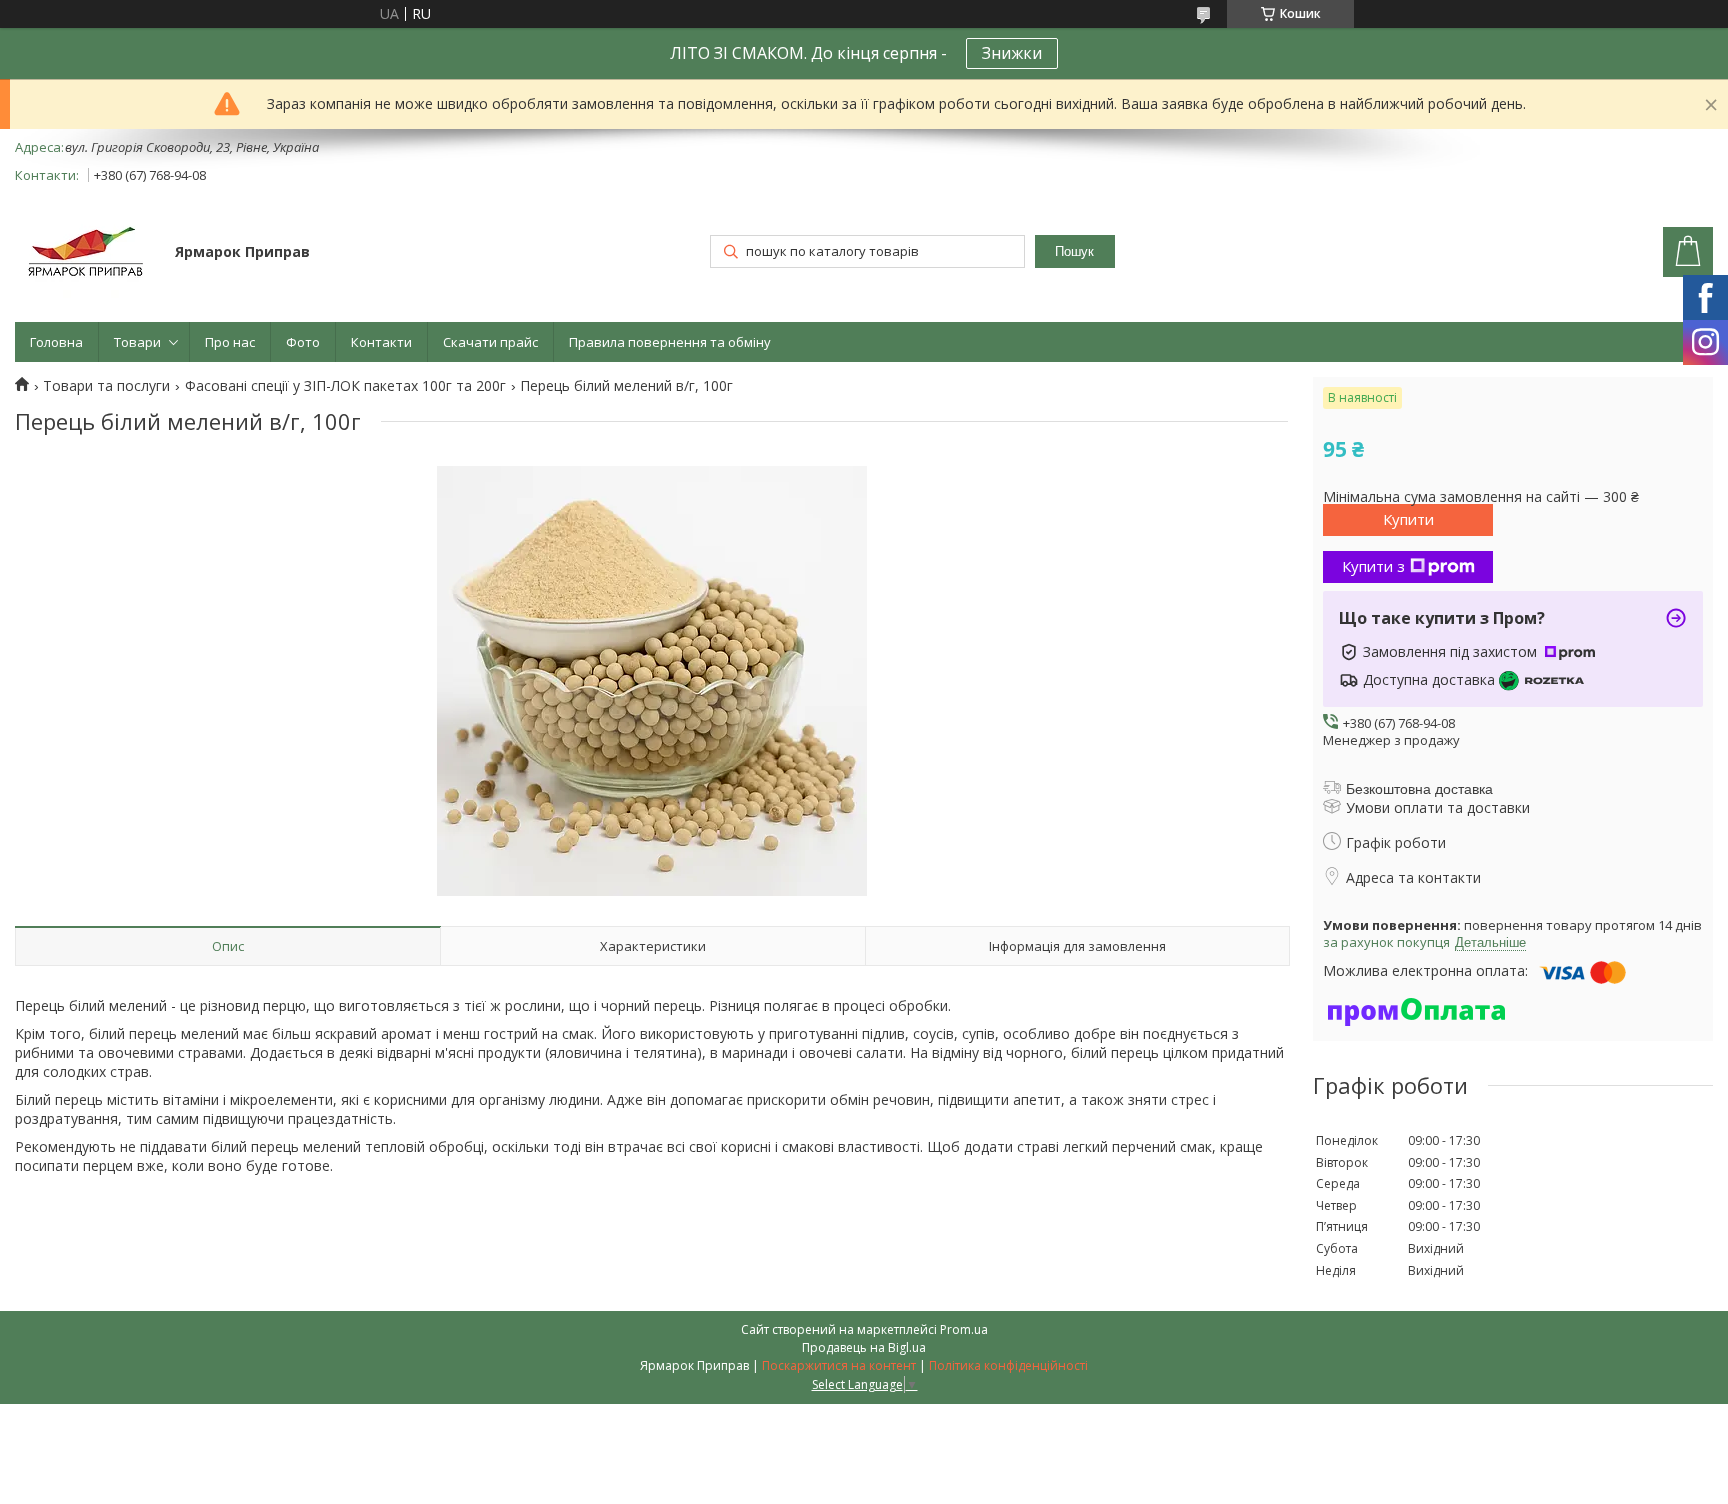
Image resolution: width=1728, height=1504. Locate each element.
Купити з (1373, 566)
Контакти (381, 342)
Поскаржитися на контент (839, 1365)
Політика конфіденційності (1008, 1365)
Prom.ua (964, 1329)
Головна (56, 342)
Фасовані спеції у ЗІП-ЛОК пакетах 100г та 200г (345, 386)
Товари (137, 342)
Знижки (1012, 53)
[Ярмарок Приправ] (85, 253)
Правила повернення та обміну (670, 342)
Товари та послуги (106, 386)
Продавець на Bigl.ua (864, 1347)
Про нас (230, 342)
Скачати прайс (490, 342)
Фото (303, 342)
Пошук (1074, 251)
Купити (1408, 519)
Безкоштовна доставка (1419, 789)
